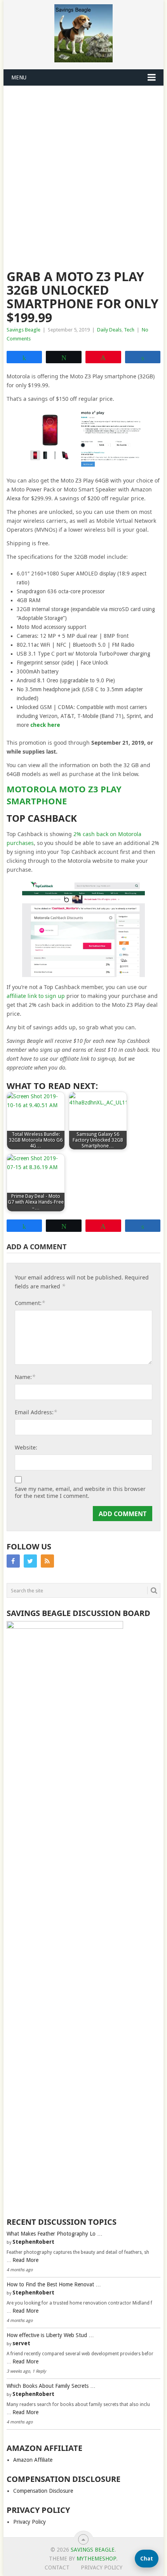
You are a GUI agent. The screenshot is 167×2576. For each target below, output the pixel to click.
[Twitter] (30, 1561)
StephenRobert (33, 2242)
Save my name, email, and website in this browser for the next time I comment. (80, 1492)
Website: (26, 1447)
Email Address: (36, 1412)
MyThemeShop (96, 2559)
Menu (19, 77)
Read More (25, 2260)
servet (21, 2343)
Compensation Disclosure (43, 2491)
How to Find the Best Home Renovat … (54, 2284)
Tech (129, 330)
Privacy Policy (30, 2522)
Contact (57, 2567)
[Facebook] (13, 1561)
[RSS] (47, 1561)
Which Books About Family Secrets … (51, 2386)
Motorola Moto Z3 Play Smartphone (64, 795)
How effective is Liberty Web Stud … (50, 2335)
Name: (25, 1377)
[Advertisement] (83, 173)
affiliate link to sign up (36, 996)
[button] (147, 2559)
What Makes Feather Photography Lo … (55, 2234)
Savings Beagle (23, 330)
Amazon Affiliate (33, 2460)
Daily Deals (109, 330)
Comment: (30, 1303)
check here (45, 725)
